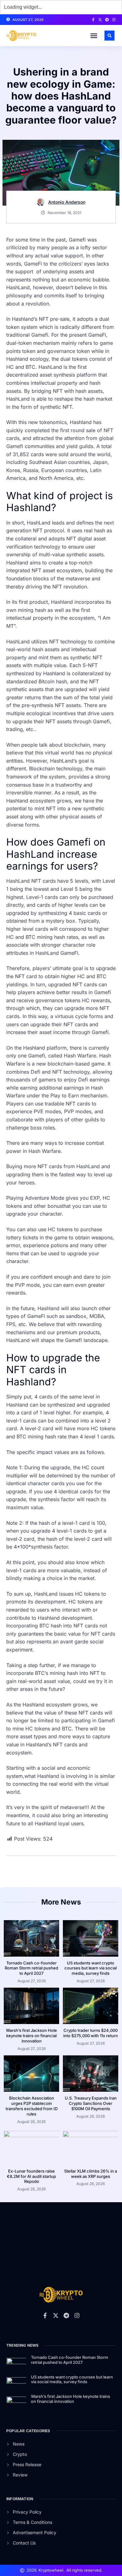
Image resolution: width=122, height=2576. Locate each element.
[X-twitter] (100, 20)
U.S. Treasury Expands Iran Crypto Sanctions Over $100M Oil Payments (91, 2103)
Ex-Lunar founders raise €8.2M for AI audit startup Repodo (31, 2176)
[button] (94, 36)
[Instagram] (114, 20)
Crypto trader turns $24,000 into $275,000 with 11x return (91, 2033)
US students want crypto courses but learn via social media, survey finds (91, 1968)
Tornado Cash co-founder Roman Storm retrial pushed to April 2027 (31, 1968)
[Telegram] (107, 20)
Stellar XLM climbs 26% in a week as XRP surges (91, 2174)
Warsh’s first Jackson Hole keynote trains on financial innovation (31, 2036)
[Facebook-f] (93, 20)
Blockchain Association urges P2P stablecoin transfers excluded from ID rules (32, 2106)
